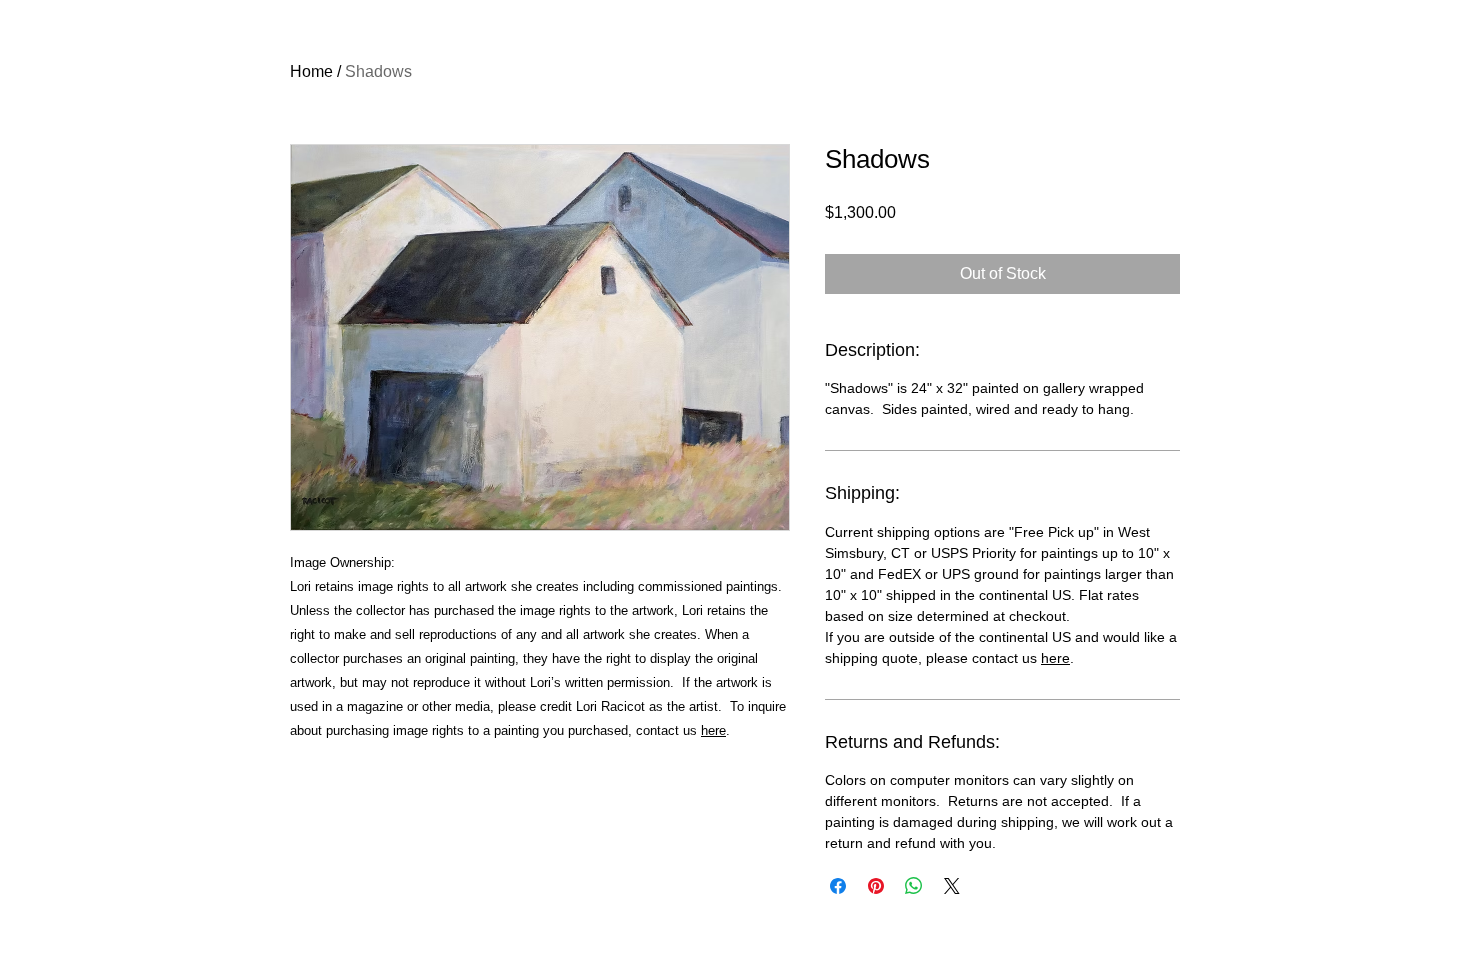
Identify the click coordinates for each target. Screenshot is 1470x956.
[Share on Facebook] (838, 886)
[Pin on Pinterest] (876, 886)
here (713, 730)
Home (311, 71)
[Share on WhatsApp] (914, 886)
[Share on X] (952, 886)
